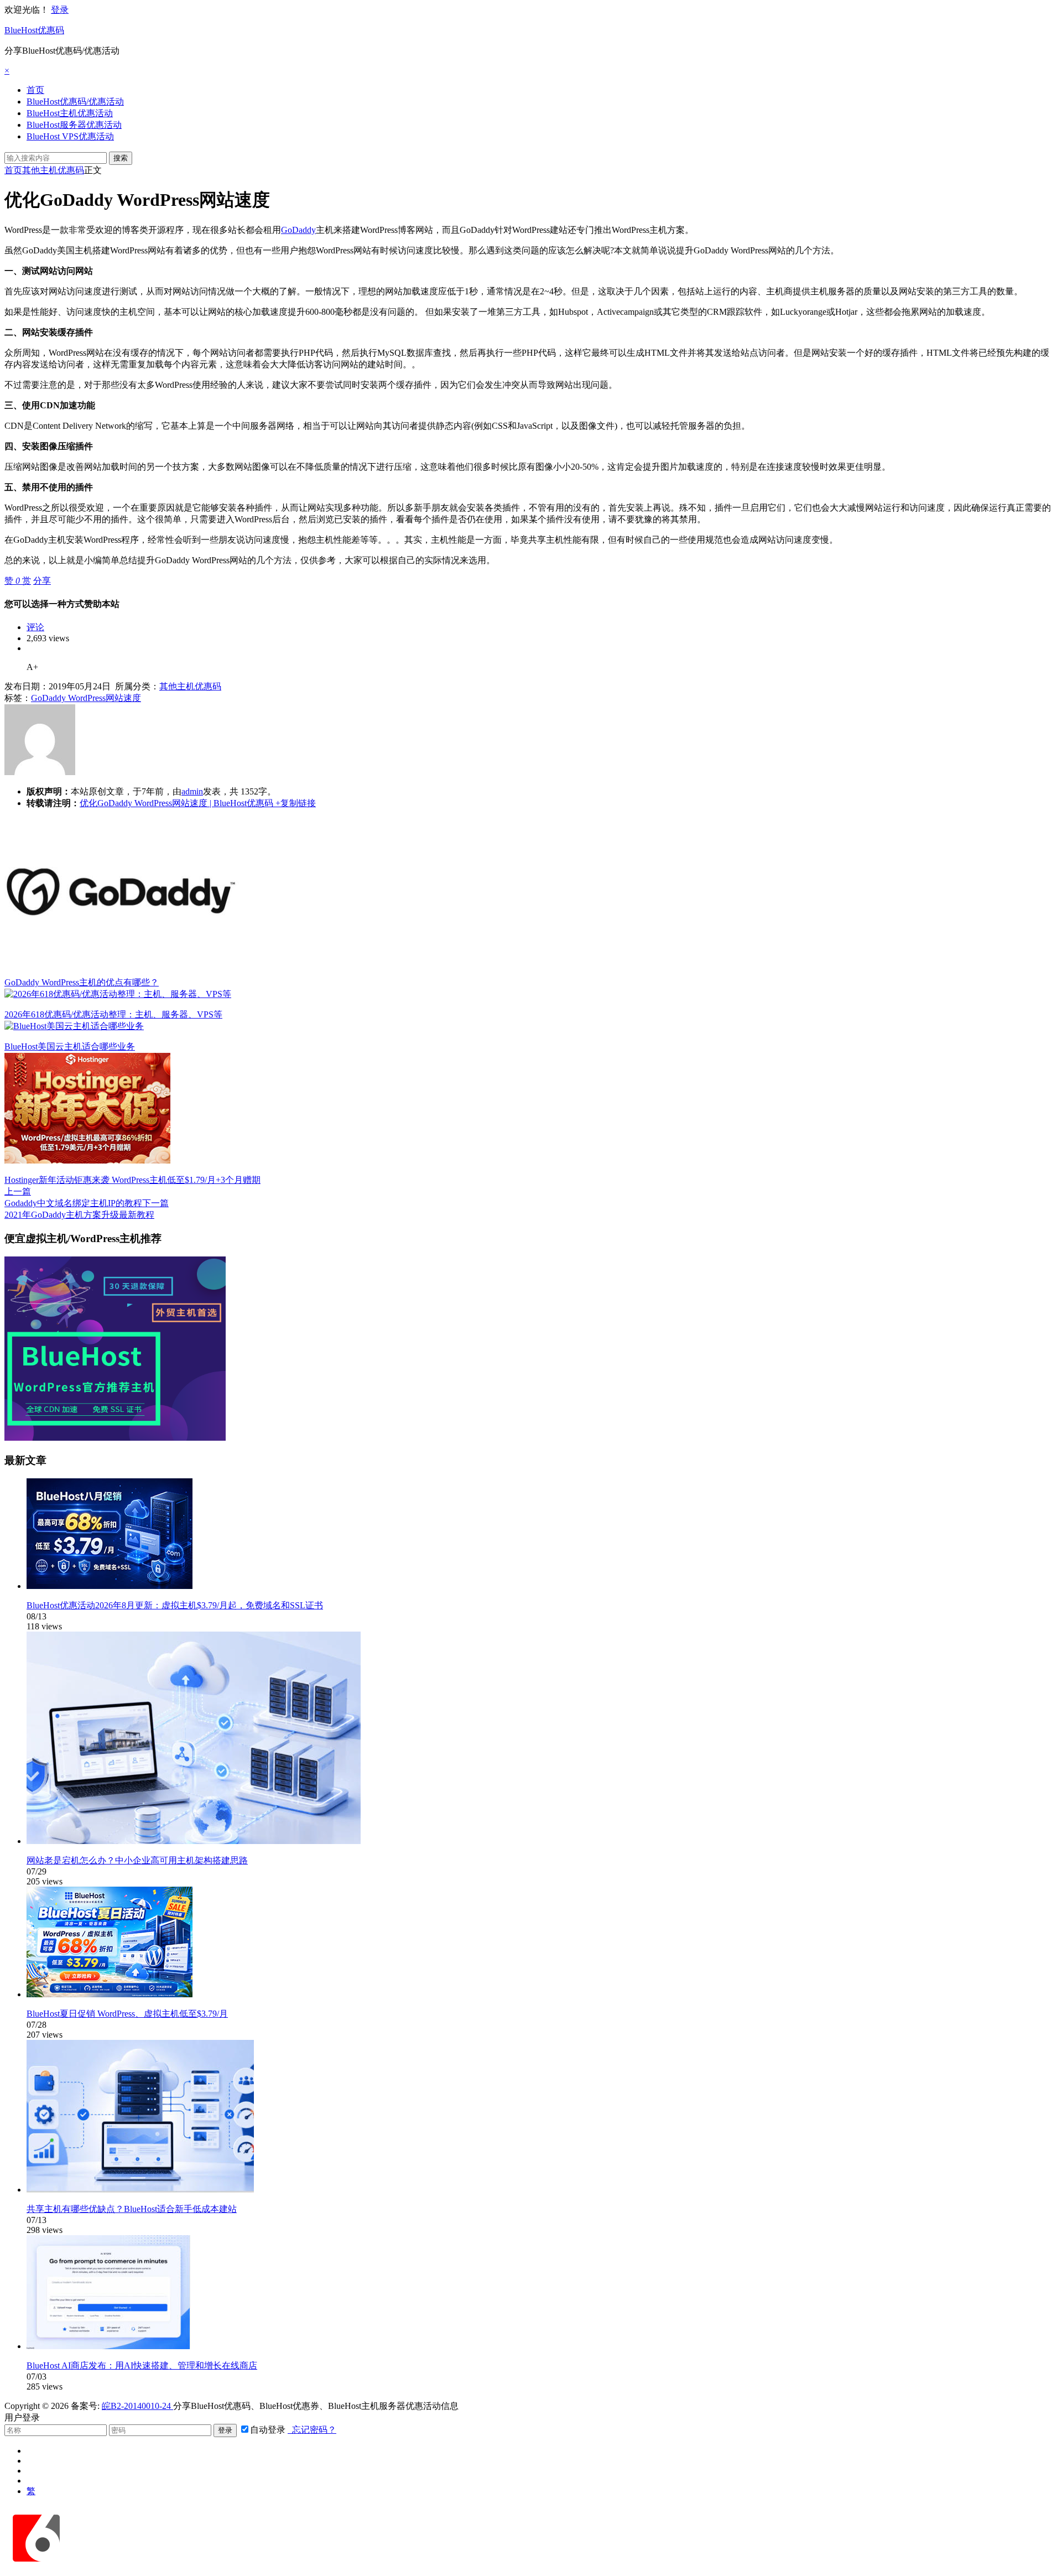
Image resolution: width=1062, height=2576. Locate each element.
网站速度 (123, 698)
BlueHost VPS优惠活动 (70, 136)
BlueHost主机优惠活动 (70, 113)
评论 (35, 627)
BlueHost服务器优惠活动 (74, 125)
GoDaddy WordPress (68, 698)
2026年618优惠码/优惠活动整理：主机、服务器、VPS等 (113, 1014)
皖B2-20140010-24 (137, 2406)
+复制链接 (295, 803)
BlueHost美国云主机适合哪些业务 (70, 1046)
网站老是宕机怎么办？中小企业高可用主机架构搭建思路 (137, 1860)
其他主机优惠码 (53, 170)
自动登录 (268, 2430)
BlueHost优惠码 (34, 30)
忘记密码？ (312, 2430)
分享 (42, 581)
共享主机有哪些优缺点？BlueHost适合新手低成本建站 (132, 2209)
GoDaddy (298, 230)
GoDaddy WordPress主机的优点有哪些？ (82, 982)
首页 (35, 90)
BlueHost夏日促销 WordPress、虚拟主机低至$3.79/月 (127, 2014)
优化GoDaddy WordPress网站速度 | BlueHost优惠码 (176, 803)
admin (192, 791)
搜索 (121, 158)
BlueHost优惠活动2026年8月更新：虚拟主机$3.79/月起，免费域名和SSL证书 (175, 1605)
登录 (60, 10)
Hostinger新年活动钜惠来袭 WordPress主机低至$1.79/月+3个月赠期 (132, 1180)
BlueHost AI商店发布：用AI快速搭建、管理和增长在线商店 (142, 2365)
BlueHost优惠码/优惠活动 (75, 102)
